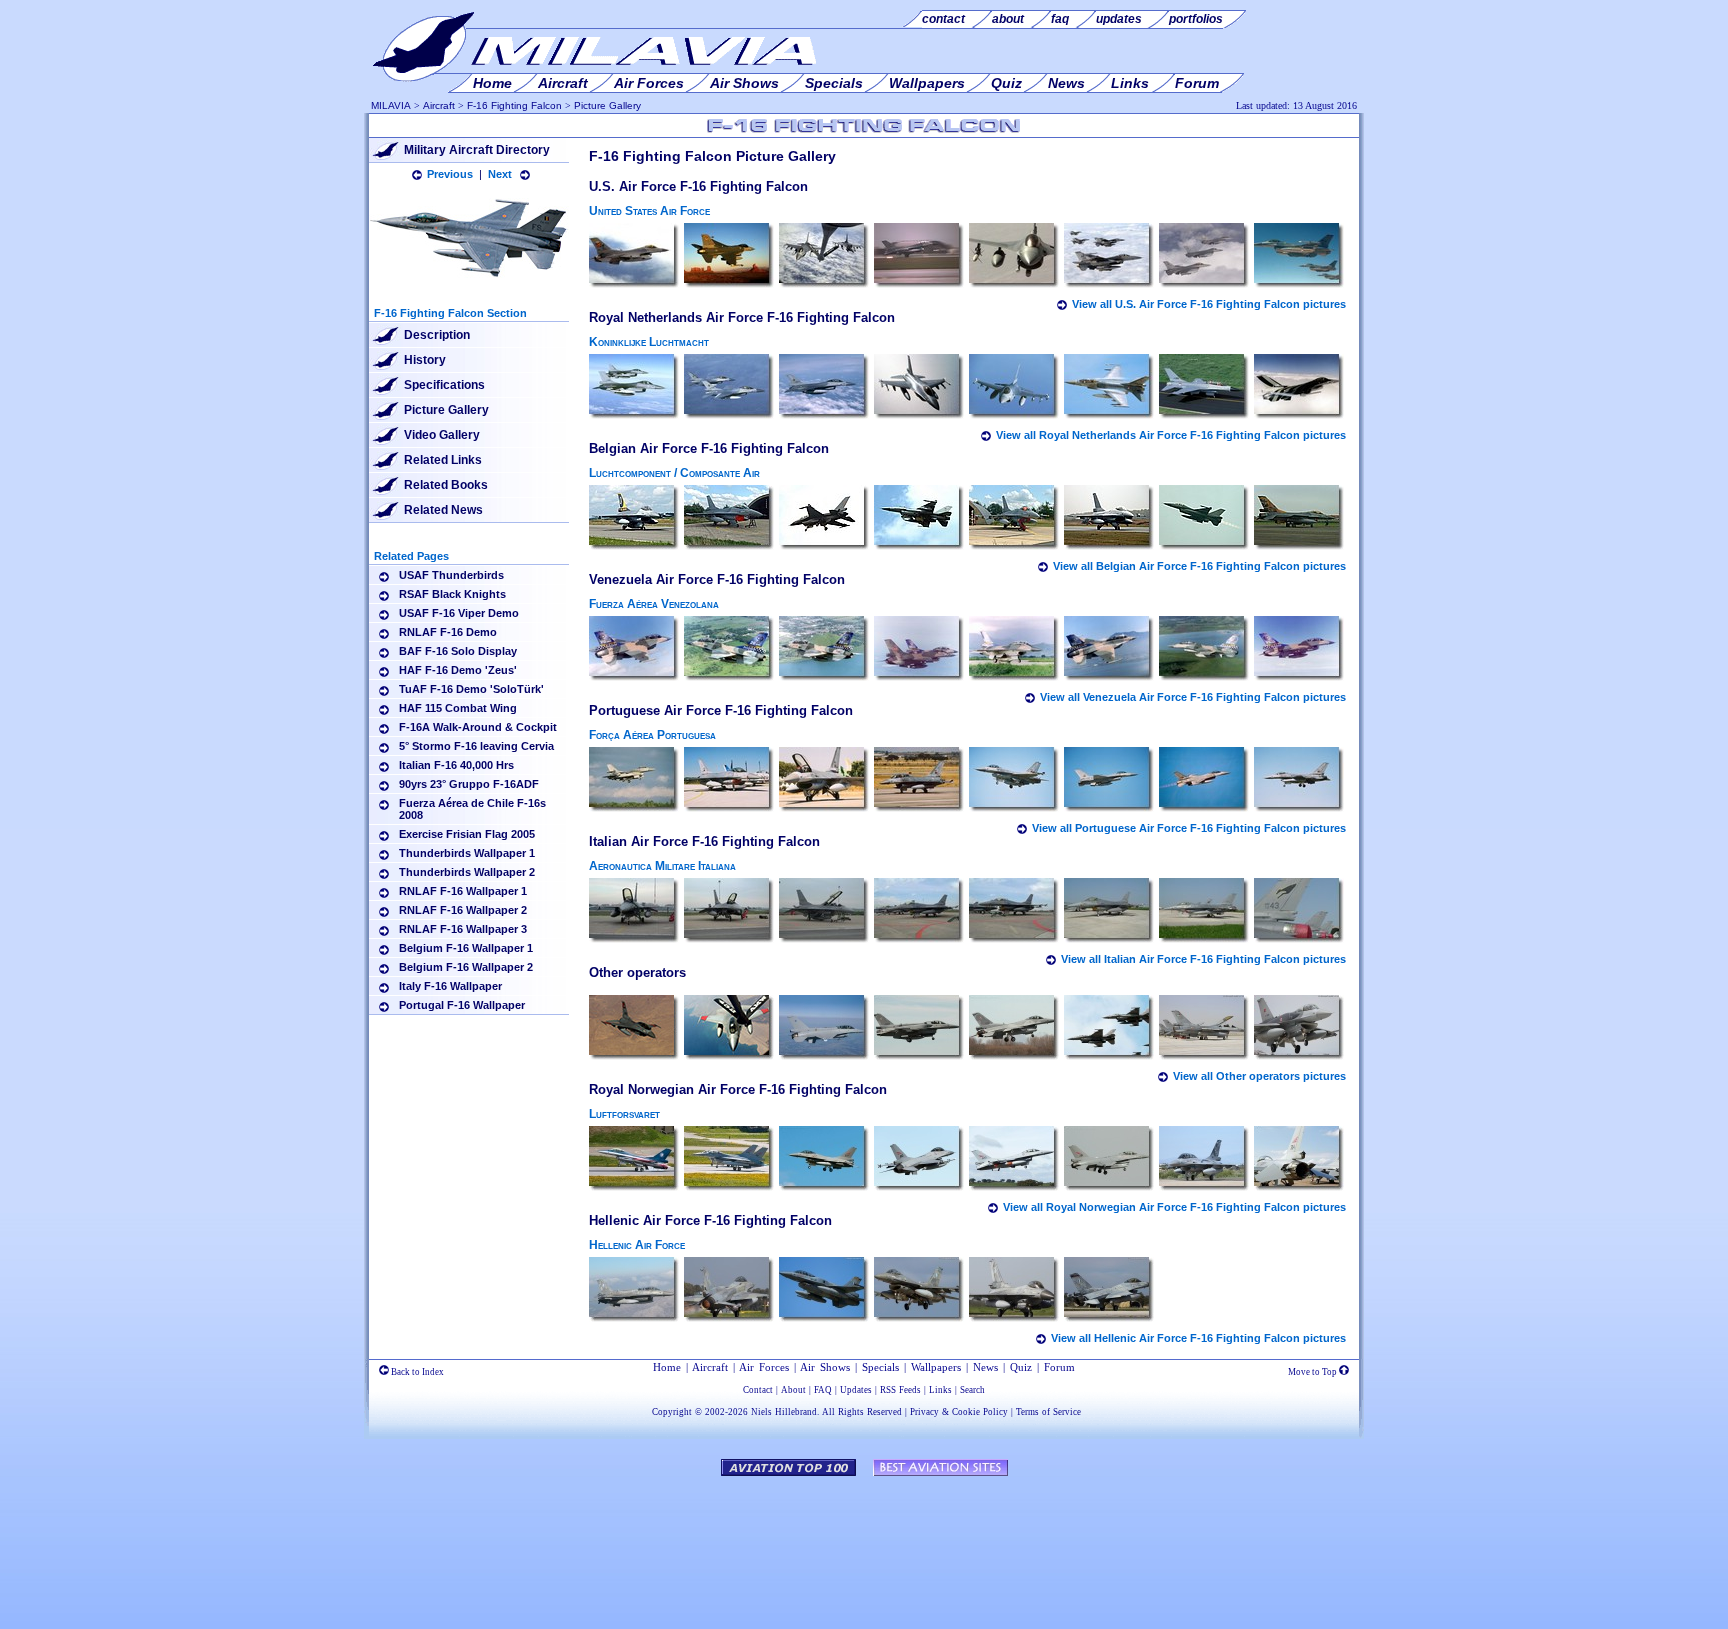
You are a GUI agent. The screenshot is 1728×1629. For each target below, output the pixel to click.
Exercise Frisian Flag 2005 (467, 834)
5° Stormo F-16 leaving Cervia (476, 746)
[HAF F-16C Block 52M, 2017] (1109, 1290)
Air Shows (825, 1367)
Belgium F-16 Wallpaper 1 (466, 948)
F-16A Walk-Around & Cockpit (478, 727)
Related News (443, 510)
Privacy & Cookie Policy (959, 1412)
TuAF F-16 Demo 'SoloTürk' (471, 689)
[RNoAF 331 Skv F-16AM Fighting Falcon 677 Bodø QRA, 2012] (824, 1159)
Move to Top (1313, 1372)
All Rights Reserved (862, 1412)
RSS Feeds (900, 1390)
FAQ (823, 1390)
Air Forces (764, 1367)
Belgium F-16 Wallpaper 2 (466, 967)
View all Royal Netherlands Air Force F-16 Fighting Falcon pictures (1171, 435)
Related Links (443, 460)
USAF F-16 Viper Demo (459, 613)
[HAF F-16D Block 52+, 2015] (634, 1290)
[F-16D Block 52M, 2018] (824, 1290)
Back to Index (416, 1372)
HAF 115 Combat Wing (458, 708)
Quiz (1021, 1367)
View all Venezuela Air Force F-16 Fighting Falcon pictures (1193, 697)
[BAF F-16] (634, 518)
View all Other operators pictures (1259, 1076)
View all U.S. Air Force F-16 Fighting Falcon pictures (1209, 304)
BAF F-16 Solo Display (458, 651)
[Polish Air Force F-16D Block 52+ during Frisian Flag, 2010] (919, 1028)
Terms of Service (1048, 1412)
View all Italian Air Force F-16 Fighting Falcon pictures (1203, 959)
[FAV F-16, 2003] (634, 649)
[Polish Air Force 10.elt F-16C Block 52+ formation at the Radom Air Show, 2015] (1109, 1028)
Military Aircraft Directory (477, 150)
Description (437, 335)
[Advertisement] (864, 1543)
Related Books (446, 485)
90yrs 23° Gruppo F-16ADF (469, 784)
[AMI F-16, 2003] (634, 911)
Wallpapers (936, 1367)
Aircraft (439, 105)
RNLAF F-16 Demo (448, 632)
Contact (758, 1390)
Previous (450, 174)
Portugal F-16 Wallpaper (462, 1005)
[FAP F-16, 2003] (634, 780)
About (793, 1390)
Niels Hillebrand (784, 1412)
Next (500, 174)
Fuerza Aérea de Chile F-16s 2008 (472, 809)
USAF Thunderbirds (451, 575)
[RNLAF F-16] (634, 387)
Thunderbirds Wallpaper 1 (467, 853)
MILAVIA (391, 105)
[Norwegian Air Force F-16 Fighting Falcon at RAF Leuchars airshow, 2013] (1299, 1159)
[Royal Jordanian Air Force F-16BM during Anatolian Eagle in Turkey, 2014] (1204, 1028)
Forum (1059, 1367)
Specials (880, 1367)
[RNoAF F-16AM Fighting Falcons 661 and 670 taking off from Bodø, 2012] (729, 1159)
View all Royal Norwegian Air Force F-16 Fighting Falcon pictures (1174, 1207)
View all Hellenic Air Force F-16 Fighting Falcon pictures (1198, 1338)
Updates (856, 1390)
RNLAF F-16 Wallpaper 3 (463, 929)
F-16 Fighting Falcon (514, 105)
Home (667, 1367)
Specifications (444, 385)
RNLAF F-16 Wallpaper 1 (463, 891)
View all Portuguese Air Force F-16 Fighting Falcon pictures (1189, 828)
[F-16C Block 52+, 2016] (919, 1290)
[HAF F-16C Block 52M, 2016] (729, 1290)
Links (940, 1390)
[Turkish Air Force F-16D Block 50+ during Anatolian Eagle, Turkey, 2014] (1299, 1028)
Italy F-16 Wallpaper (450, 986)
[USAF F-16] (634, 256)
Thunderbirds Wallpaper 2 (467, 872)
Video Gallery (442, 435)
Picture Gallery (607, 105)
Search (972, 1390)
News (985, 1367)
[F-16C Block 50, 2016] (1014, 1290)
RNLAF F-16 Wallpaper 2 (463, 910)
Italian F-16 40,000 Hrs (456, 765)
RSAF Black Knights (452, 594)
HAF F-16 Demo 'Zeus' (458, 670)
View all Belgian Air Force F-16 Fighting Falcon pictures (1199, 566)
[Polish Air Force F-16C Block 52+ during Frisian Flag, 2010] (1014, 1028)
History (425, 360)
